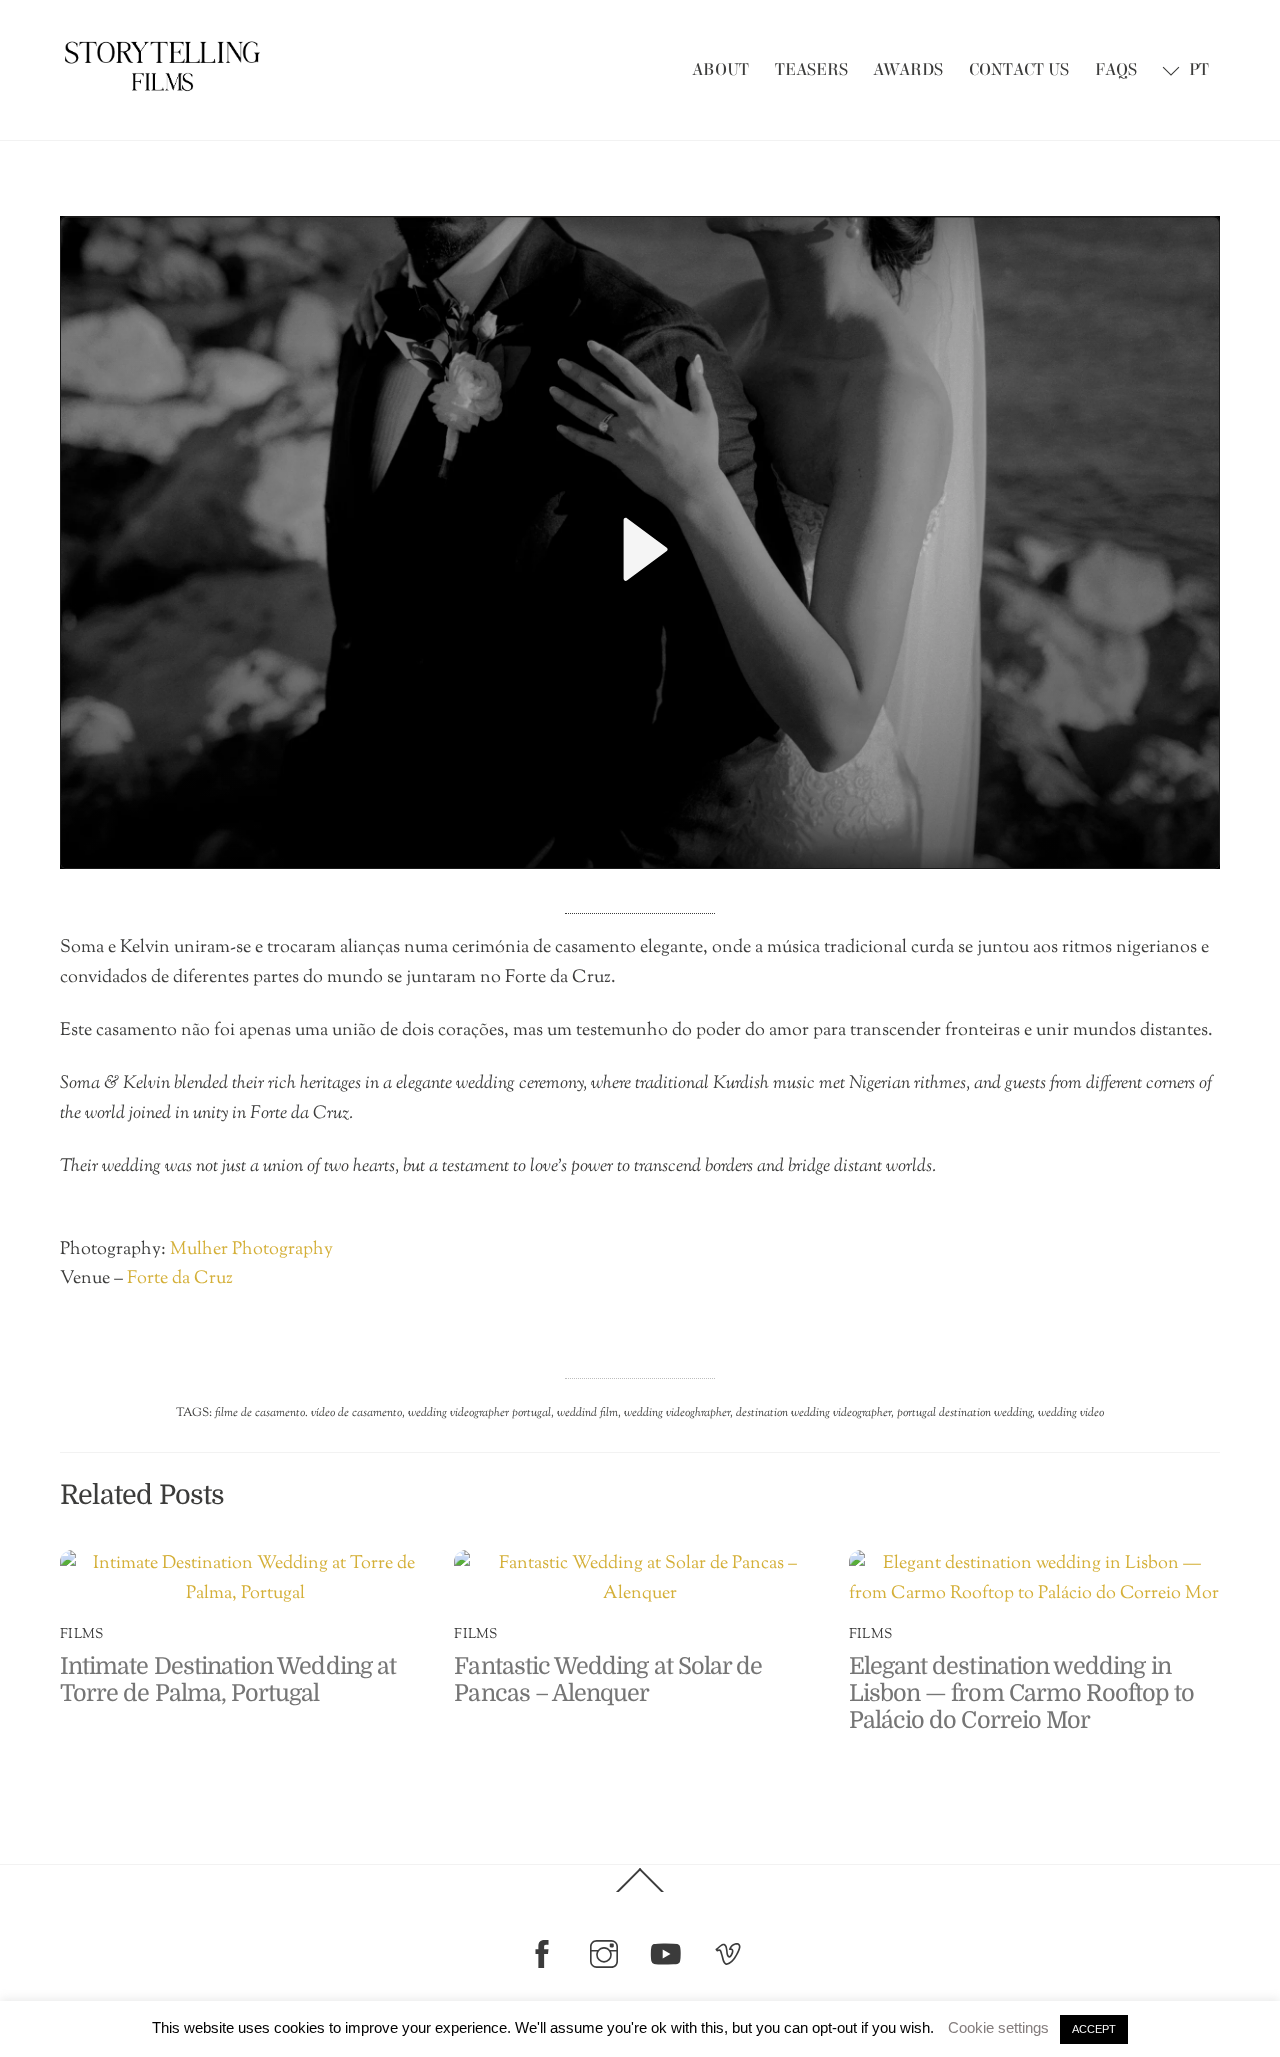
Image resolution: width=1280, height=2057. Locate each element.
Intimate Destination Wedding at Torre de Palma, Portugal (228, 1680)
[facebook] (545, 1954)
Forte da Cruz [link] (180, 1279)
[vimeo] (731, 1954)
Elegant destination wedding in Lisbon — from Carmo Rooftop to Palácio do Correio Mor (1021, 1693)
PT (1197, 69)
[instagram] (607, 1954)
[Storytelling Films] (162, 88)
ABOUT (720, 69)
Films (81, 1634)
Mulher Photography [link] (251, 1250)
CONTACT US (1019, 69)
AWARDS (908, 69)
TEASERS (811, 69)
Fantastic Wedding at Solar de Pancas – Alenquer (608, 1680)
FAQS (1116, 69)
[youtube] (669, 1954)
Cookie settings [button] (998, 2027)
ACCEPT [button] (1094, 2029)
